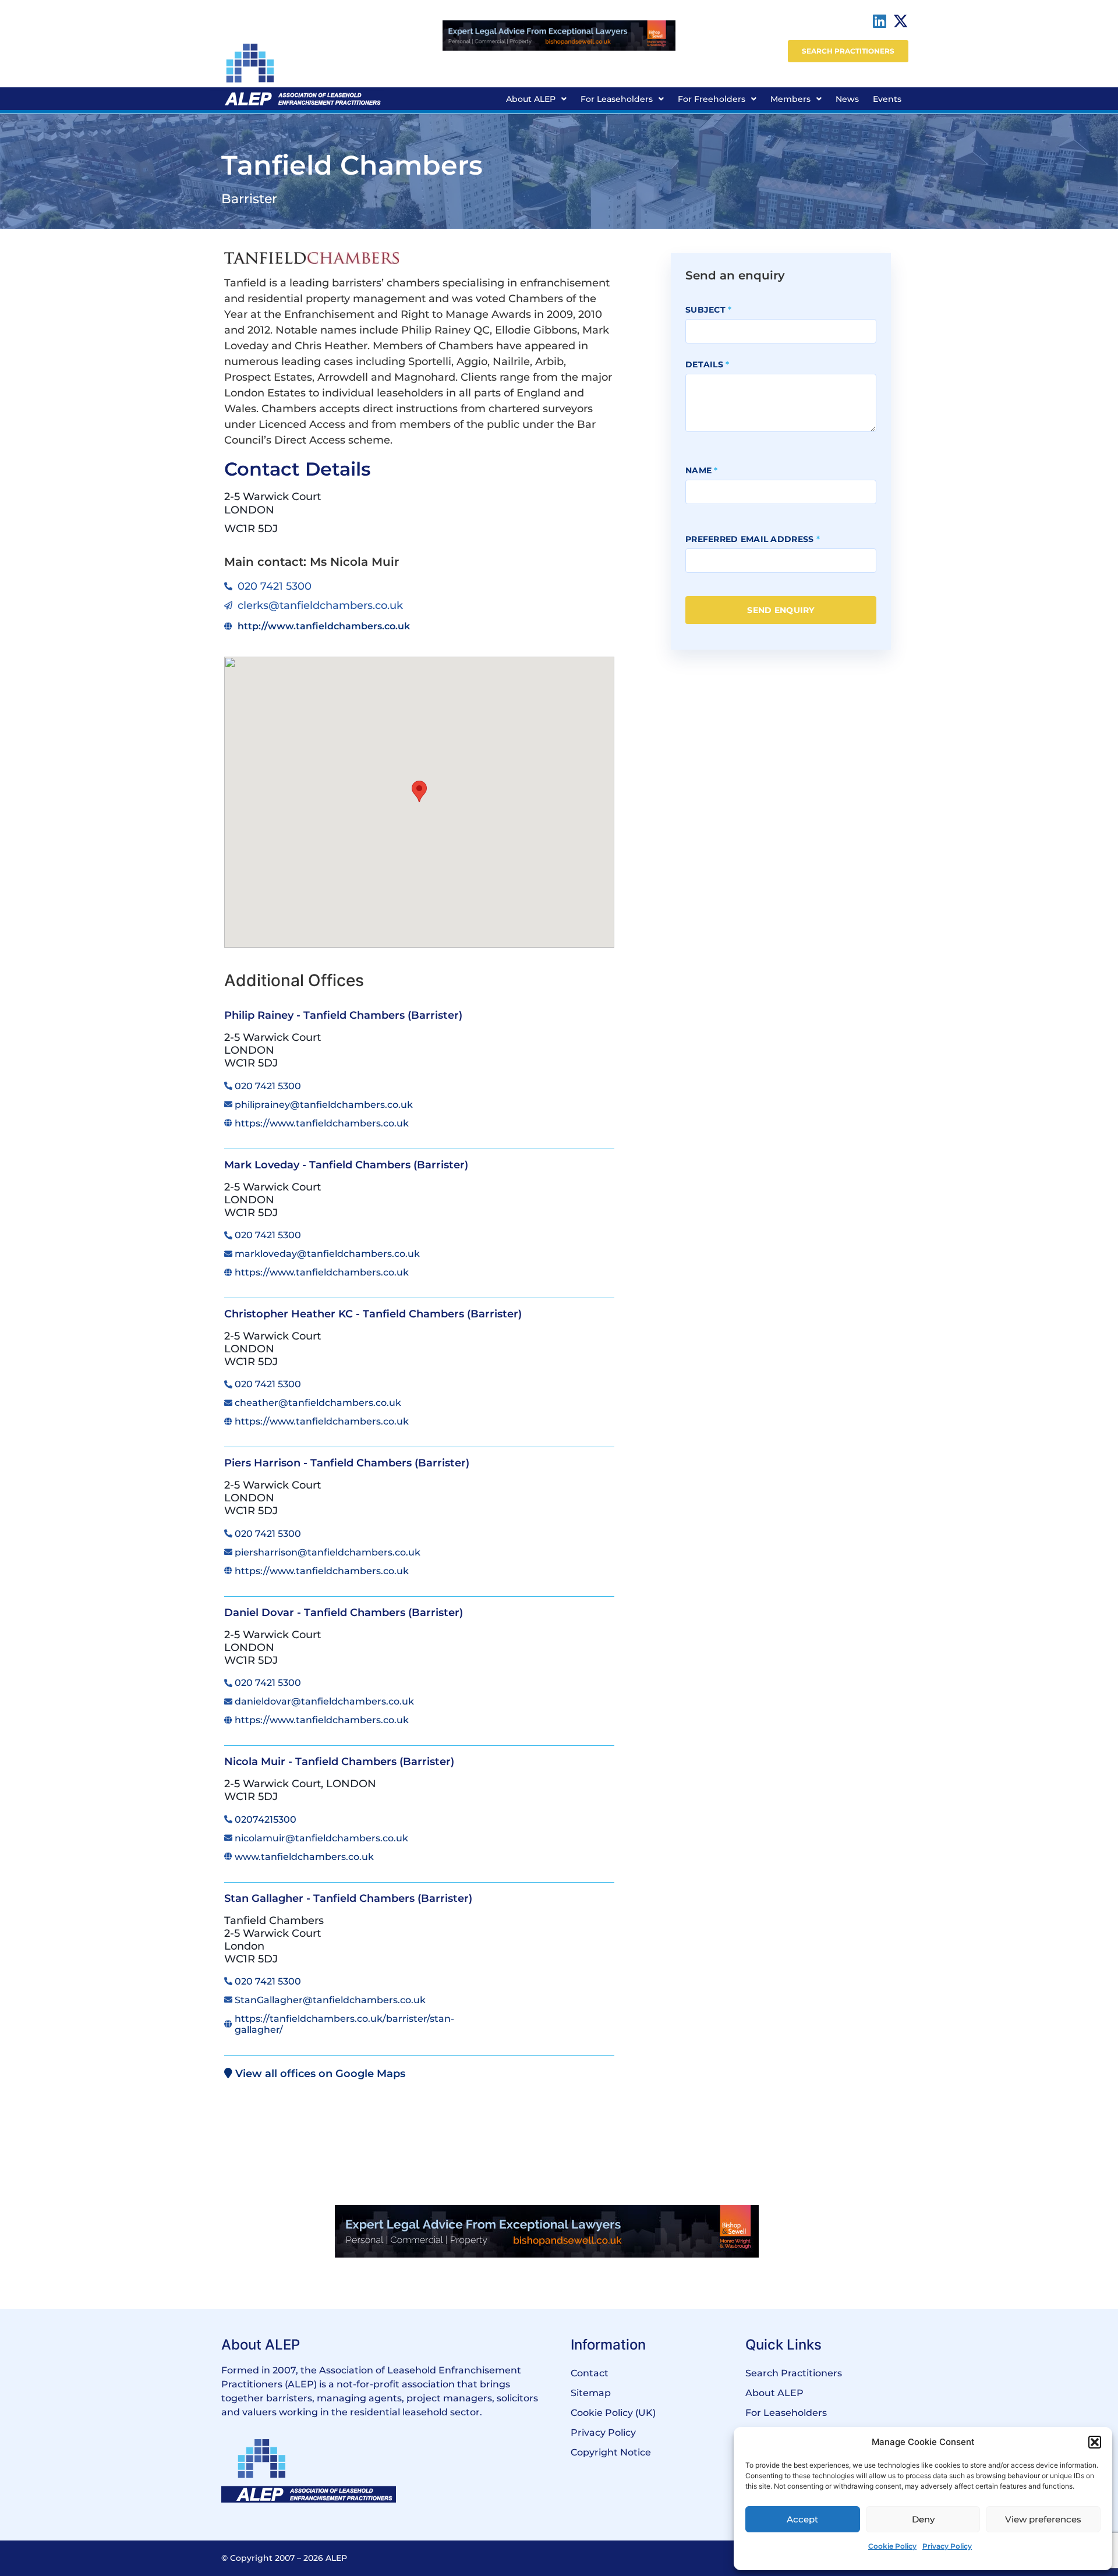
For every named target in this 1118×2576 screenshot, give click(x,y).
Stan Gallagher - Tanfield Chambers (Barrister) (348, 1898)
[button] (1095, 2442)
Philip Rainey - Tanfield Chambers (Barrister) (343, 1015)
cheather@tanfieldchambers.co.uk (318, 1403)
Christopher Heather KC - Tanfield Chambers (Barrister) (373, 1314)
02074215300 (266, 1820)
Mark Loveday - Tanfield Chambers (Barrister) (346, 1165)
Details (707, 364)
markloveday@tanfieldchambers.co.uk (327, 1254)
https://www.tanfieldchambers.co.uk (322, 1123)
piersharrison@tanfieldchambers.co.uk (328, 1552)
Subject (709, 310)
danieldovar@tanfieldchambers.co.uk (324, 1701)
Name (702, 470)
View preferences (1043, 2519)
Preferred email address (753, 539)
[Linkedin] (880, 21)
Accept (802, 2519)
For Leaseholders (617, 99)
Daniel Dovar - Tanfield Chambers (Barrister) (344, 1613)
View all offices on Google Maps (319, 2074)
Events (887, 99)
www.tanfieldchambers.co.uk (304, 1857)
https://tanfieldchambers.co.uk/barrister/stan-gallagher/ (344, 2024)
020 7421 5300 (268, 1086)
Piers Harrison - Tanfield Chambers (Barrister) (347, 1463)
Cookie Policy (892, 2546)
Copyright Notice (611, 2452)
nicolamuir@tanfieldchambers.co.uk (321, 1838)
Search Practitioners (794, 2373)
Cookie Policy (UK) (613, 2413)
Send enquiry (781, 610)
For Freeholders (712, 99)
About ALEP (531, 99)
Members (790, 99)
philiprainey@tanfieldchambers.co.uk (324, 1105)
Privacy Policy (947, 2546)
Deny (923, 2519)
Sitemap (591, 2393)
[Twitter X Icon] (901, 21)
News (847, 99)
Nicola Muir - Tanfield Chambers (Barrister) (339, 1762)
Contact (590, 2373)
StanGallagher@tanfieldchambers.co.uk (330, 2000)
